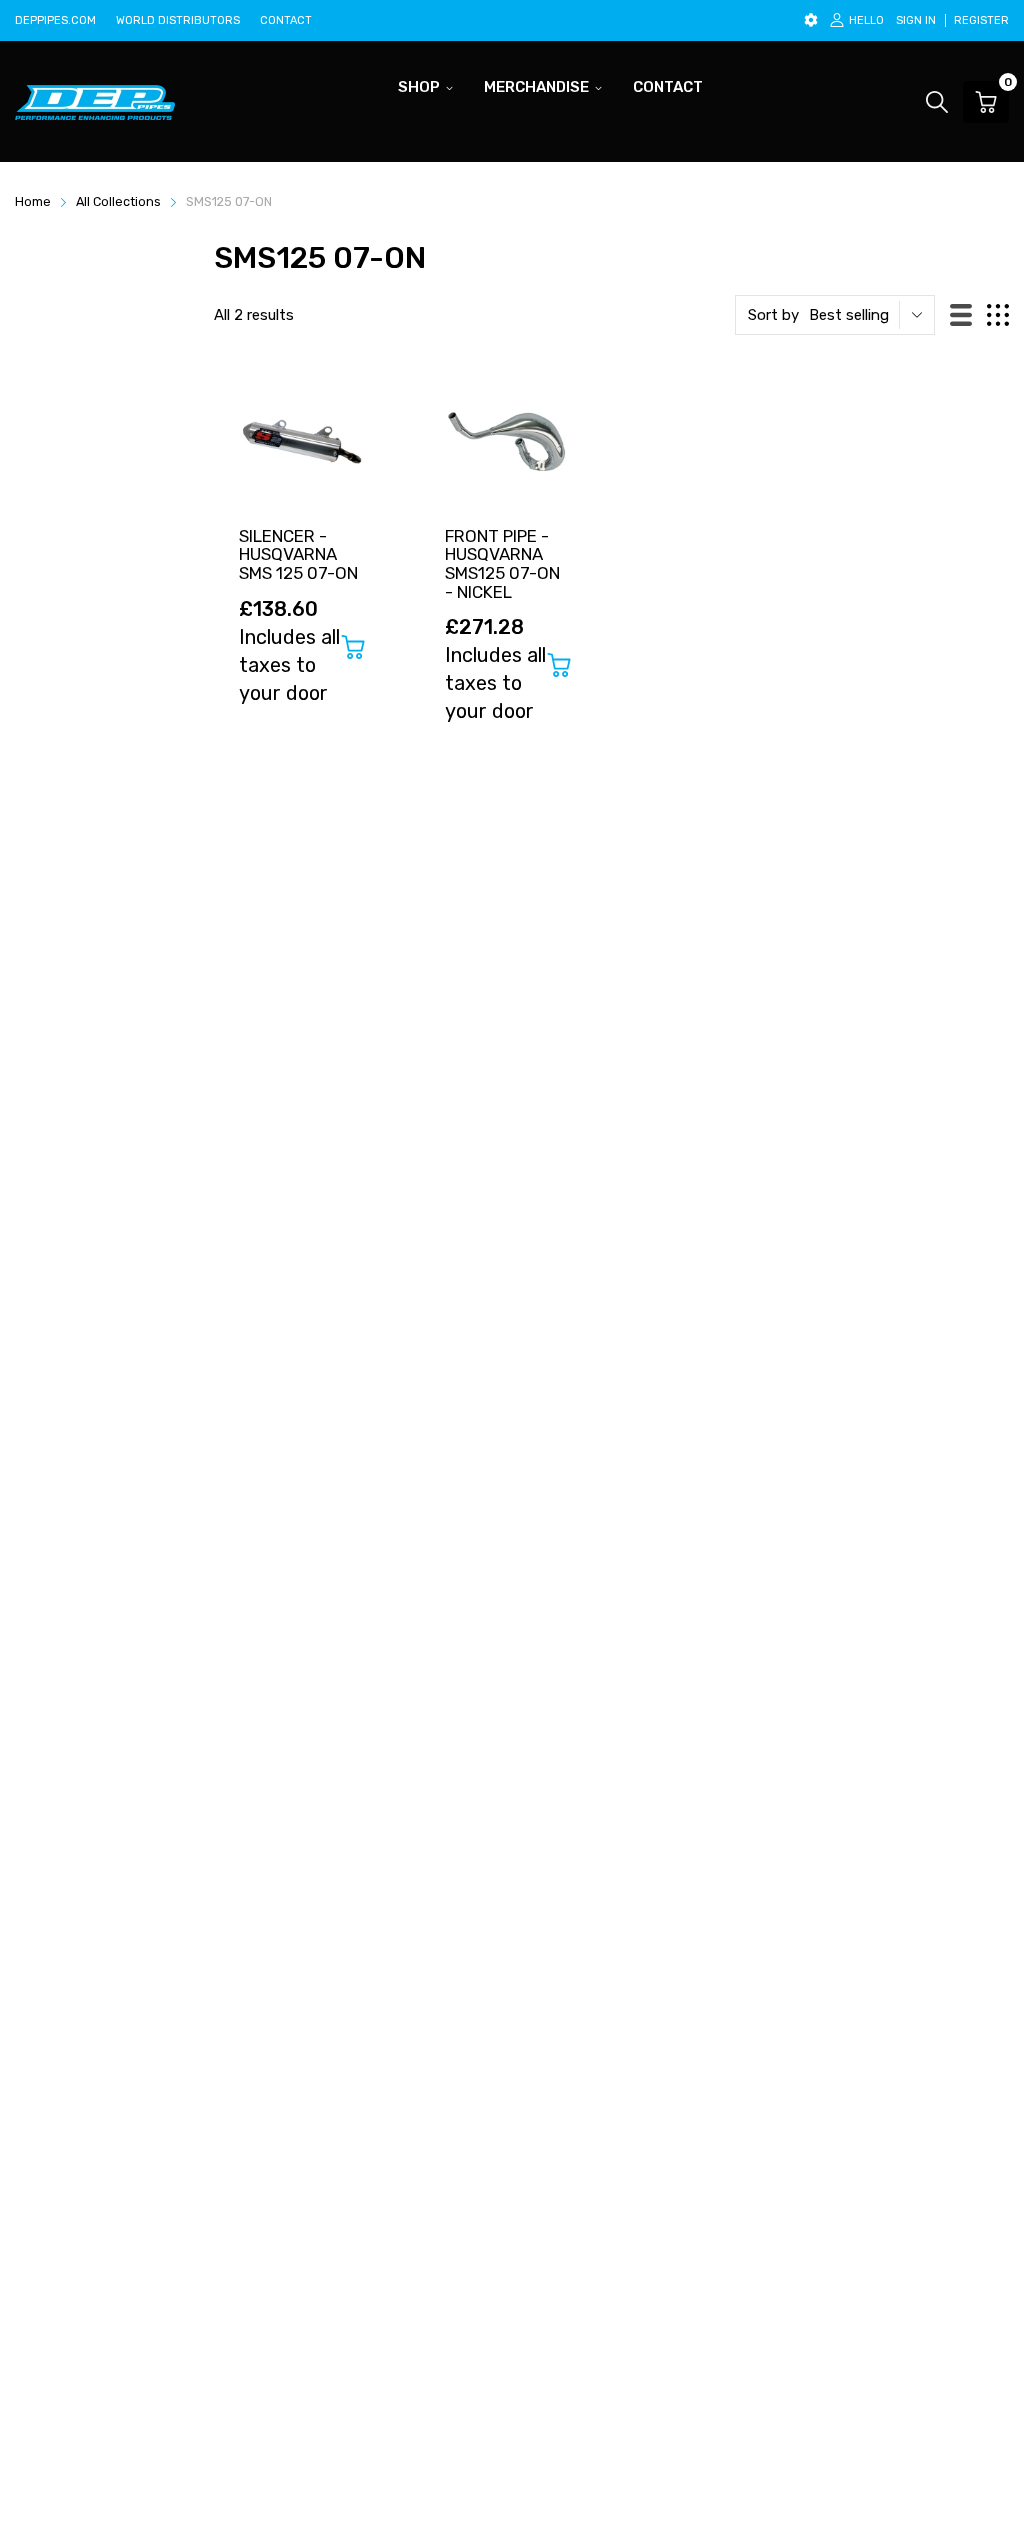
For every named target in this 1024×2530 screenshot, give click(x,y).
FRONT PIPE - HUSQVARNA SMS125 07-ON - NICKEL (502, 564)
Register (981, 20)
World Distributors (178, 20)
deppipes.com (55, 20)
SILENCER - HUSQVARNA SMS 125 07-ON (298, 554)
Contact (286, 20)
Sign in (916, 20)
